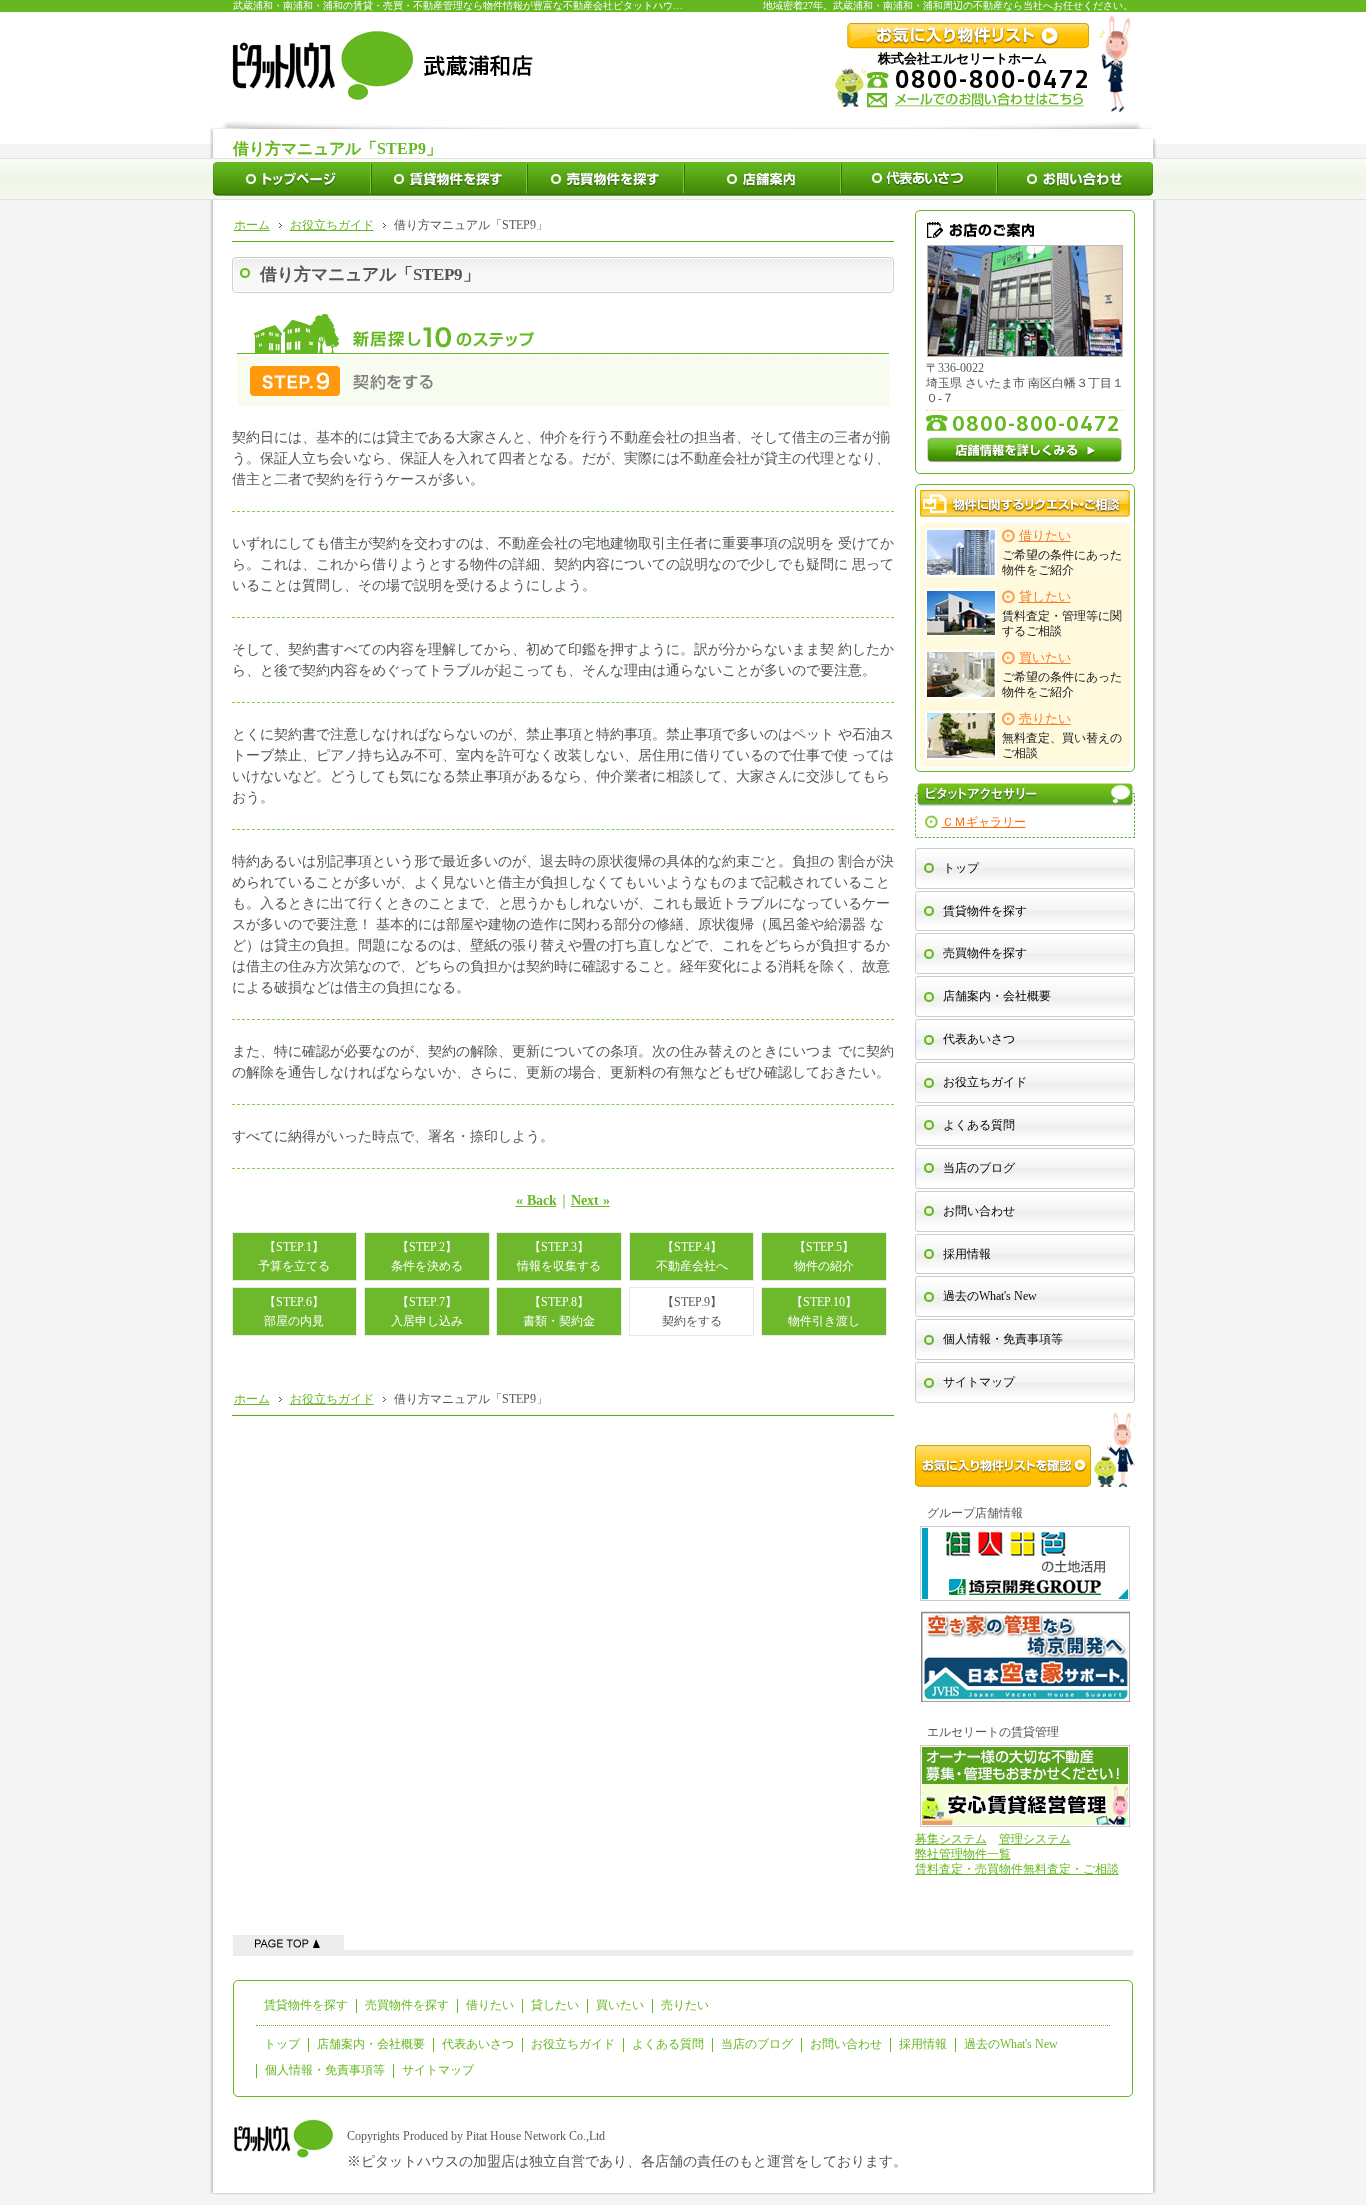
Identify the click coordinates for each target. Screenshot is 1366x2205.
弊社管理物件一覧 (963, 1854)
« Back (536, 1200)
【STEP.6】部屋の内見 (294, 1311)
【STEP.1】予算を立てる (294, 1256)
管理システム (1035, 1839)
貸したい (555, 2005)
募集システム (951, 1839)
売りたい (685, 2005)
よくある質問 (979, 1125)
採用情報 (967, 1254)
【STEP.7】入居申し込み (427, 1311)
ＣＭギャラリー (984, 822)
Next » (590, 1200)
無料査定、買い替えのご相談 (1062, 736)
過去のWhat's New (990, 1296)
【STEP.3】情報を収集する (559, 1256)
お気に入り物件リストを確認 (1025, 1450)
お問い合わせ (979, 1211)
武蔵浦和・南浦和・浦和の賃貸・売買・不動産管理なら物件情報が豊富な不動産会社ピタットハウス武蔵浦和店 (483, 5)
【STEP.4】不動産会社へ (692, 1256)
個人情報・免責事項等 (1003, 1339)
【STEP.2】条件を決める (427, 1256)
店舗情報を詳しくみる (1025, 450)
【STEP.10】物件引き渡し (824, 1311)
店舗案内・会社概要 (997, 996)
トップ (961, 868)
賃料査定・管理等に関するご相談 (1062, 614)
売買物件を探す (985, 953)
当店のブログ (979, 1168)
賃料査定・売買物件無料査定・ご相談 (1017, 1869)
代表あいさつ (979, 1039)
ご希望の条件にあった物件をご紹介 (1062, 553)
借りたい (490, 2005)
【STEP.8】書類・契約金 (559, 1311)
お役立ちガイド (985, 1082)
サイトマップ (979, 1382)
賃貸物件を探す (985, 911)
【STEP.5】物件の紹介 (824, 1256)
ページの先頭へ (288, 1942)
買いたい (620, 2005)
